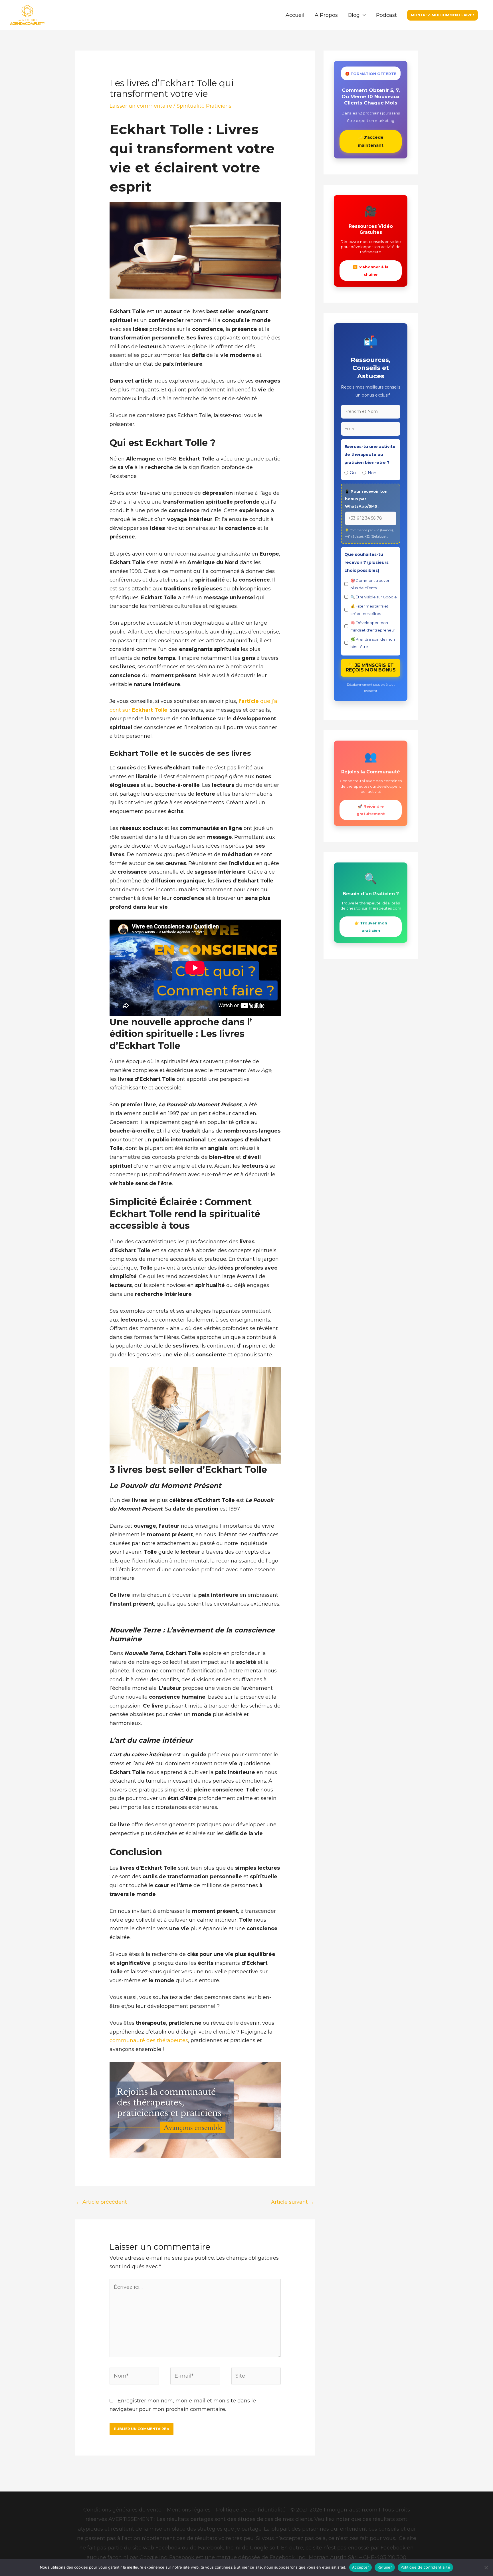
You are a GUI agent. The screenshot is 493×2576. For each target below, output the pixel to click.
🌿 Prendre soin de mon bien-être (373, 643)
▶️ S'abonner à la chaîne (371, 271)
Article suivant (293, 2202)
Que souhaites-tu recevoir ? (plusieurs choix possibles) (366, 562)
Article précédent (101, 2202)
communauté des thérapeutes (149, 2040)
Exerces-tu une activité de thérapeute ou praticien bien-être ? (370, 455)
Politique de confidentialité (425, 2567)
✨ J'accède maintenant (371, 141)
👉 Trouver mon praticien (371, 927)
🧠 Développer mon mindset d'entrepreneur (373, 626)
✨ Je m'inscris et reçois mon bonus (371, 668)
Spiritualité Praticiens (204, 106)
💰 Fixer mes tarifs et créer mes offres (369, 610)
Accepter (360, 2567)
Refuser (385, 2567)
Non (372, 473)
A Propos (326, 15)
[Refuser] (486, 2567)
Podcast (386, 15)
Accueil (295, 15)
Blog (354, 15)
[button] (443, 15)
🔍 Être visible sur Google (374, 597)
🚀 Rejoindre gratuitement (371, 810)
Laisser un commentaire (141, 106)
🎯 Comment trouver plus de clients (370, 584)
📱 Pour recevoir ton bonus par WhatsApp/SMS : (366, 499)
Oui (353, 473)
